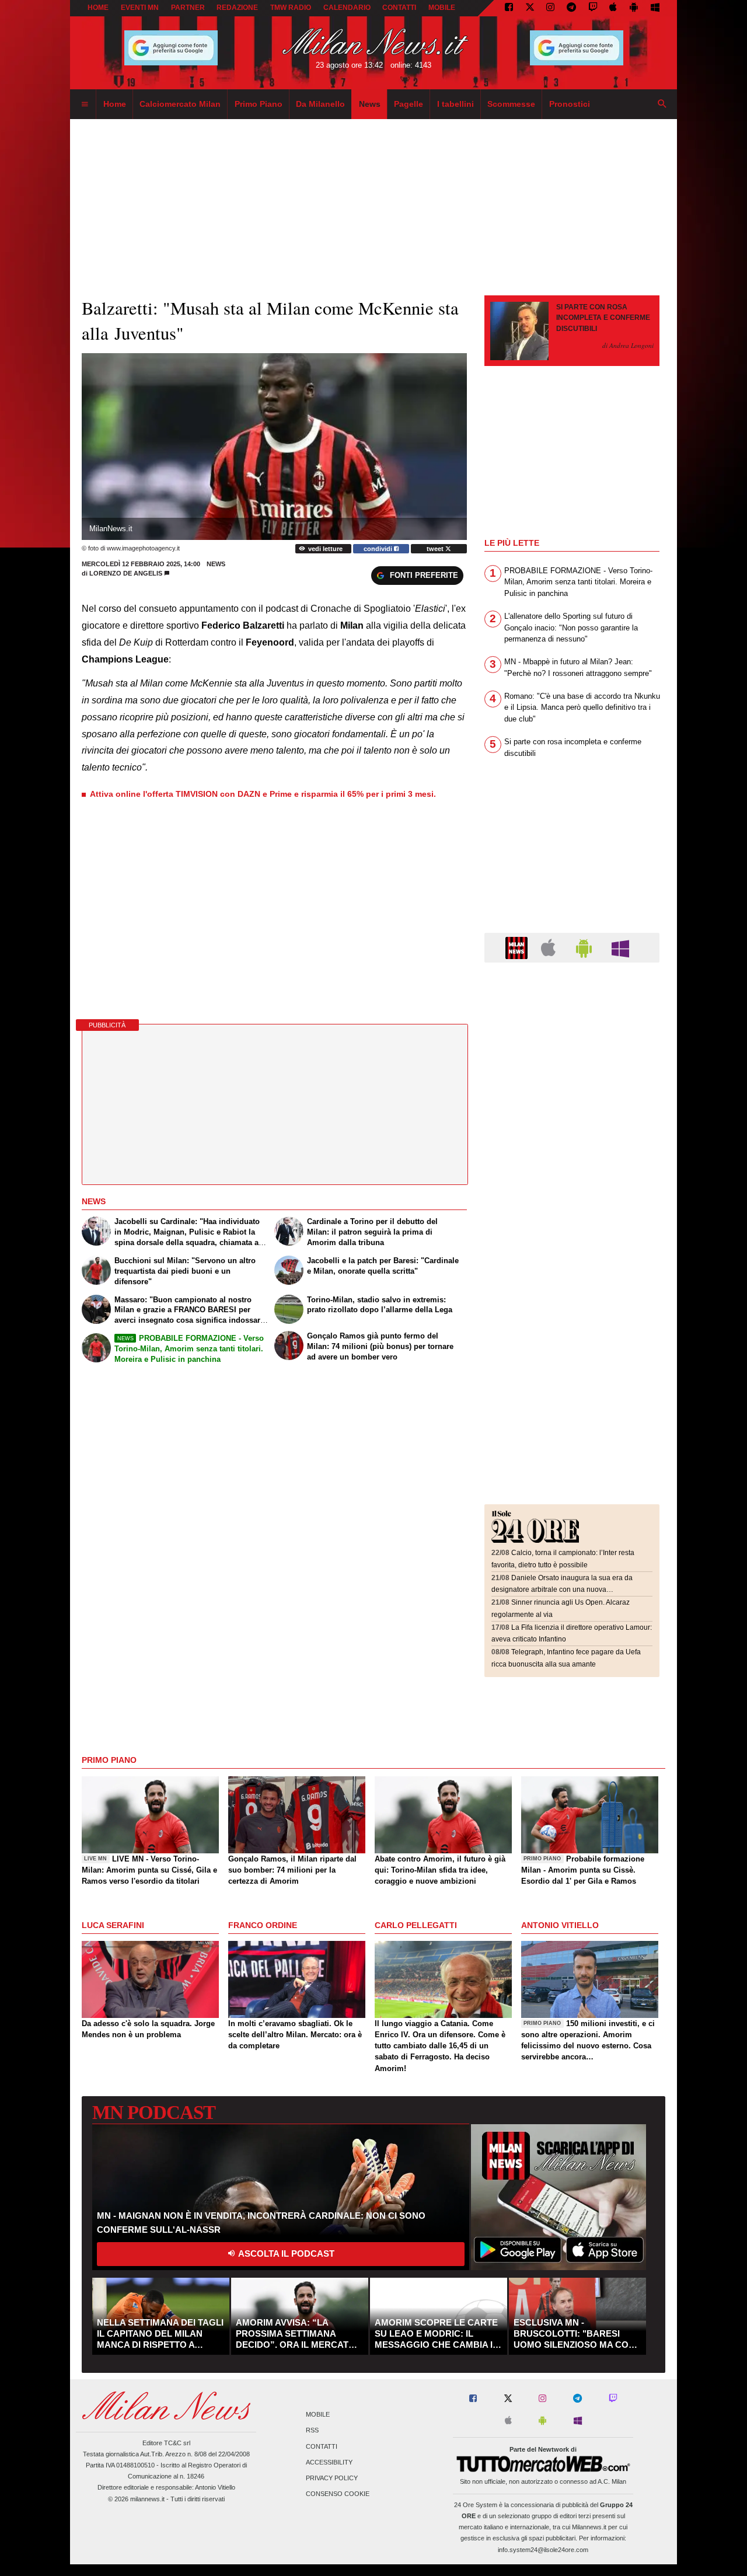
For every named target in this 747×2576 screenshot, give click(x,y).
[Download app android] (634, 8)
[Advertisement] (572, 1043)
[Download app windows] (655, 8)
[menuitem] (85, 104)
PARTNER (188, 8)
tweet (436, 549)
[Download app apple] (614, 8)
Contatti (322, 2446)
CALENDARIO (347, 8)
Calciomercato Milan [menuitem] (180, 104)
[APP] (518, 947)
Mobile (318, 2415)
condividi (379, 549)
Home (98, 8)
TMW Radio (291, 8)
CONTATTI (399, 8)
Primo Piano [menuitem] (259, 104)
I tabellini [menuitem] (455, 104)
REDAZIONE (237, 8)
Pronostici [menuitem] (570, 104)
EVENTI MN (140, 8)
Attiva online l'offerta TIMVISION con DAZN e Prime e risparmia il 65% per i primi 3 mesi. (263, 794)
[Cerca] (662, 104)
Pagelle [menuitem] (409, 104)
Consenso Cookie (338, 2494)
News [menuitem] (370, 104)
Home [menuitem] (115, 104)
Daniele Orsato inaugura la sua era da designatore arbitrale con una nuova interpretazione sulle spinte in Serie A (562, 1590)
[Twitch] (593, 8)
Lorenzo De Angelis (126, 573)
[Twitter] (530, 8)
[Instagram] (550, 8)
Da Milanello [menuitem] (320, 104)
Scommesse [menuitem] (511, 104)
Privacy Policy (332, 2478)
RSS (312, 2431)
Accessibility (329, 2462)
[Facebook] (509, 8)
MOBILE (442, 8)
